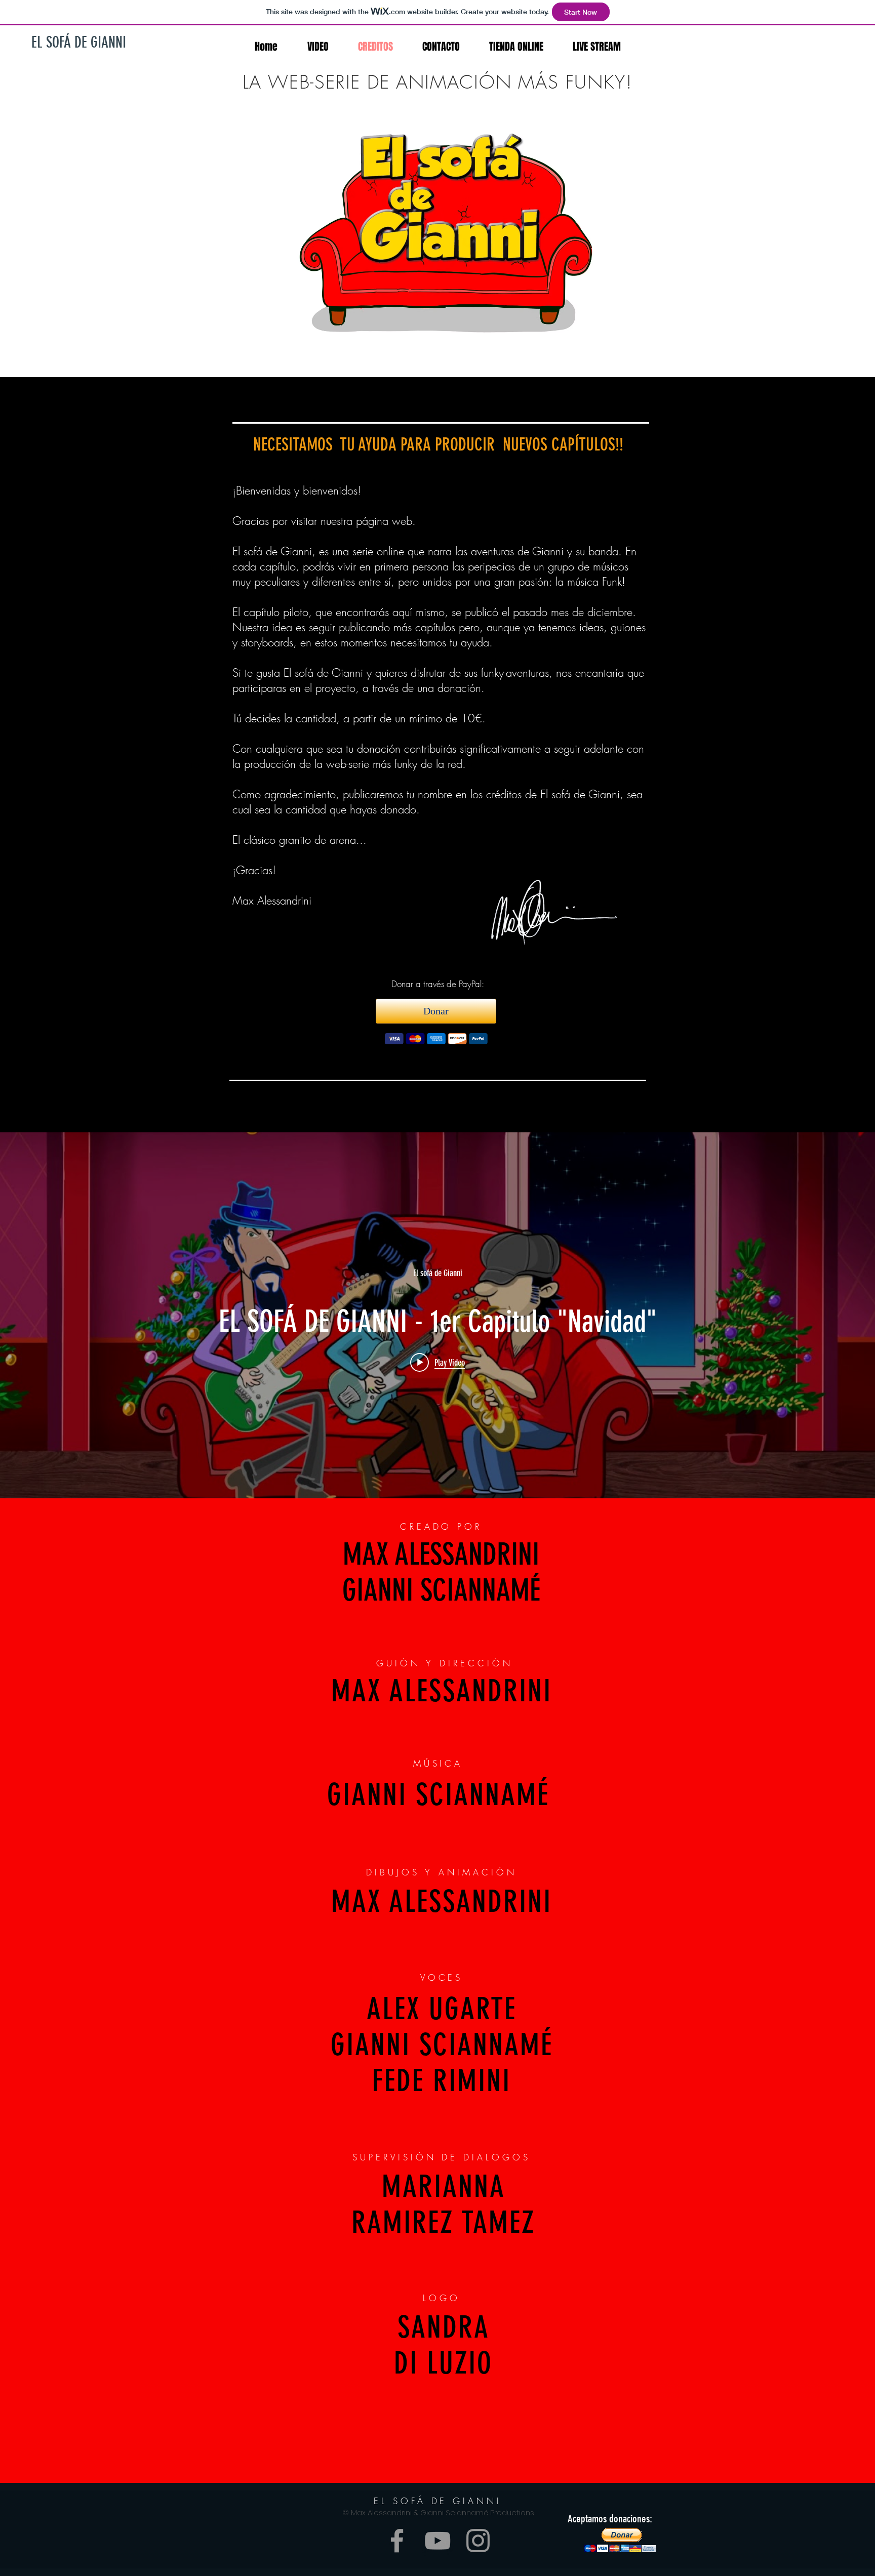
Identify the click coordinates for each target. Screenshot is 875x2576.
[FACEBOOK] (397, 2541)
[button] (620, 2540)
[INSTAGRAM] (478, 2541)
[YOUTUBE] (437, 2541)
